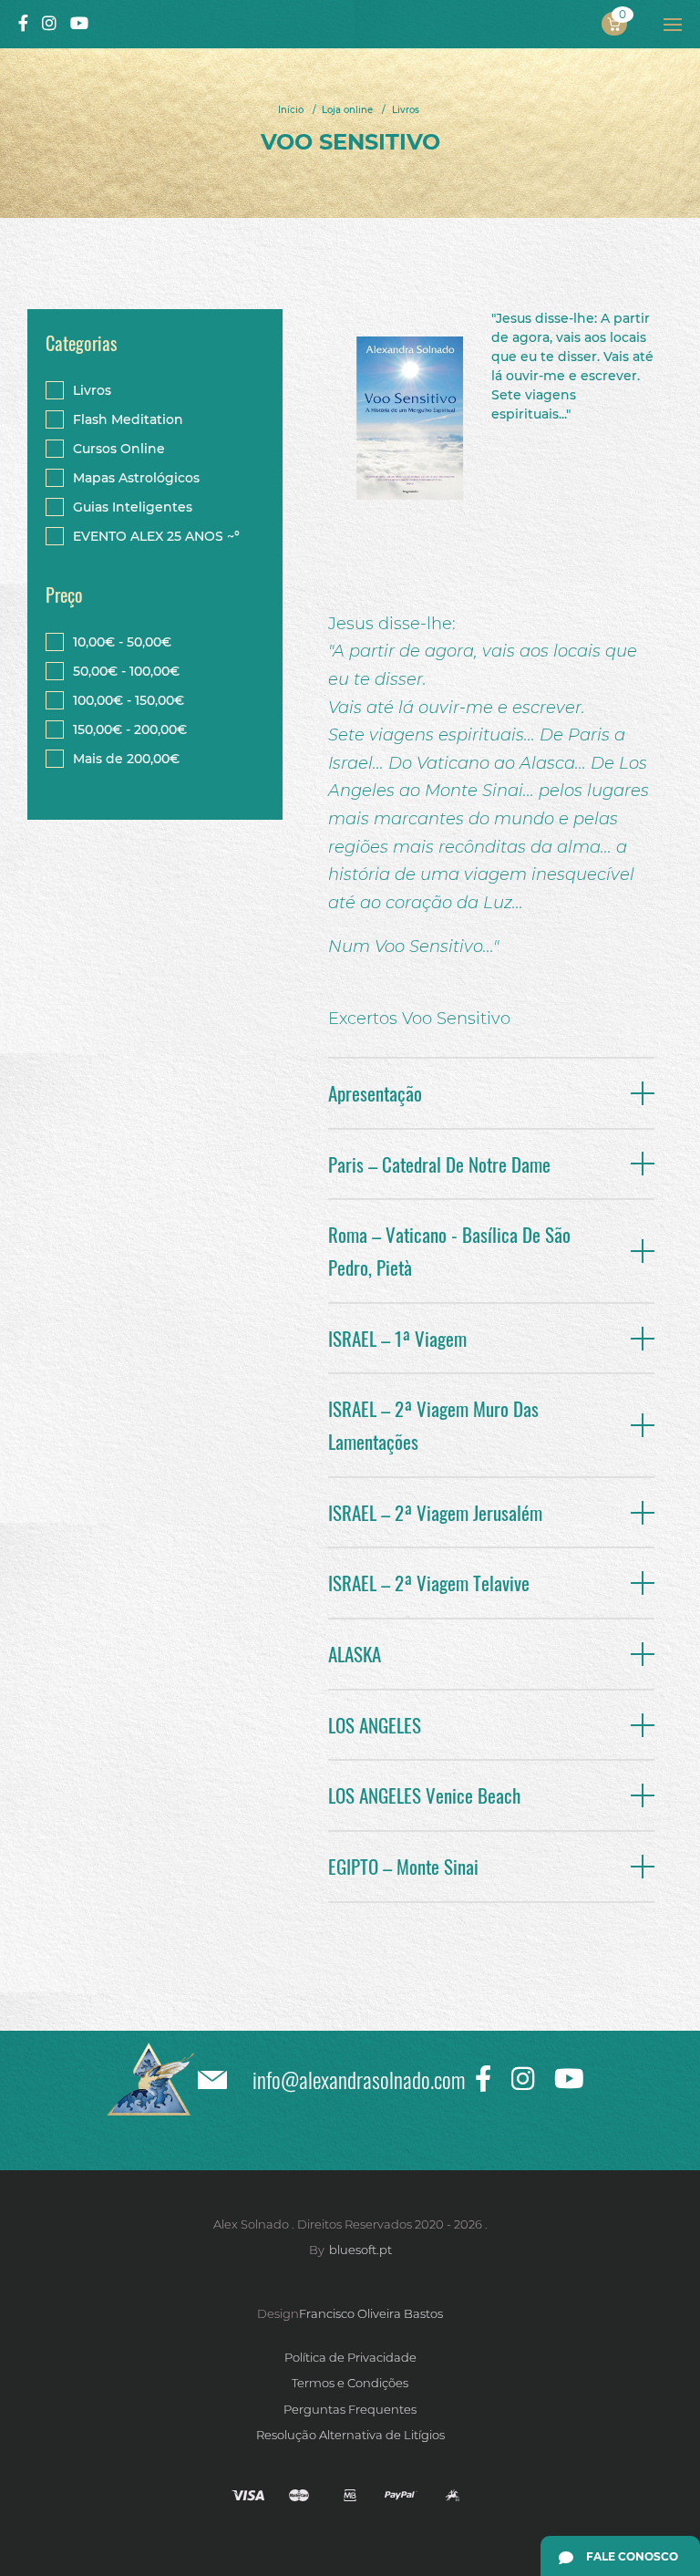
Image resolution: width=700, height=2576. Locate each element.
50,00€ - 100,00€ (126, 671)
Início (291, 110)
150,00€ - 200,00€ (130, 729)
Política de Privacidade (350, 2357)
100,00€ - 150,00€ (129, 700)
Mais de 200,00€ (126, 759)
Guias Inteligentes (133, 507)
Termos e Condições (350, 2383)
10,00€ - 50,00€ (122, 642)
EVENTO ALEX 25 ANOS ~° (156, 536)
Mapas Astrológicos (136, 478)
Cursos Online (119, 449)
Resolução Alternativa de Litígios (350, 2435)
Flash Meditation (128, 419)
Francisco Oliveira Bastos (371, 2313)
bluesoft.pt (360, 2250)
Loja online (347, 110)
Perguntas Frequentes (350, 2409)
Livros (406, 110)
